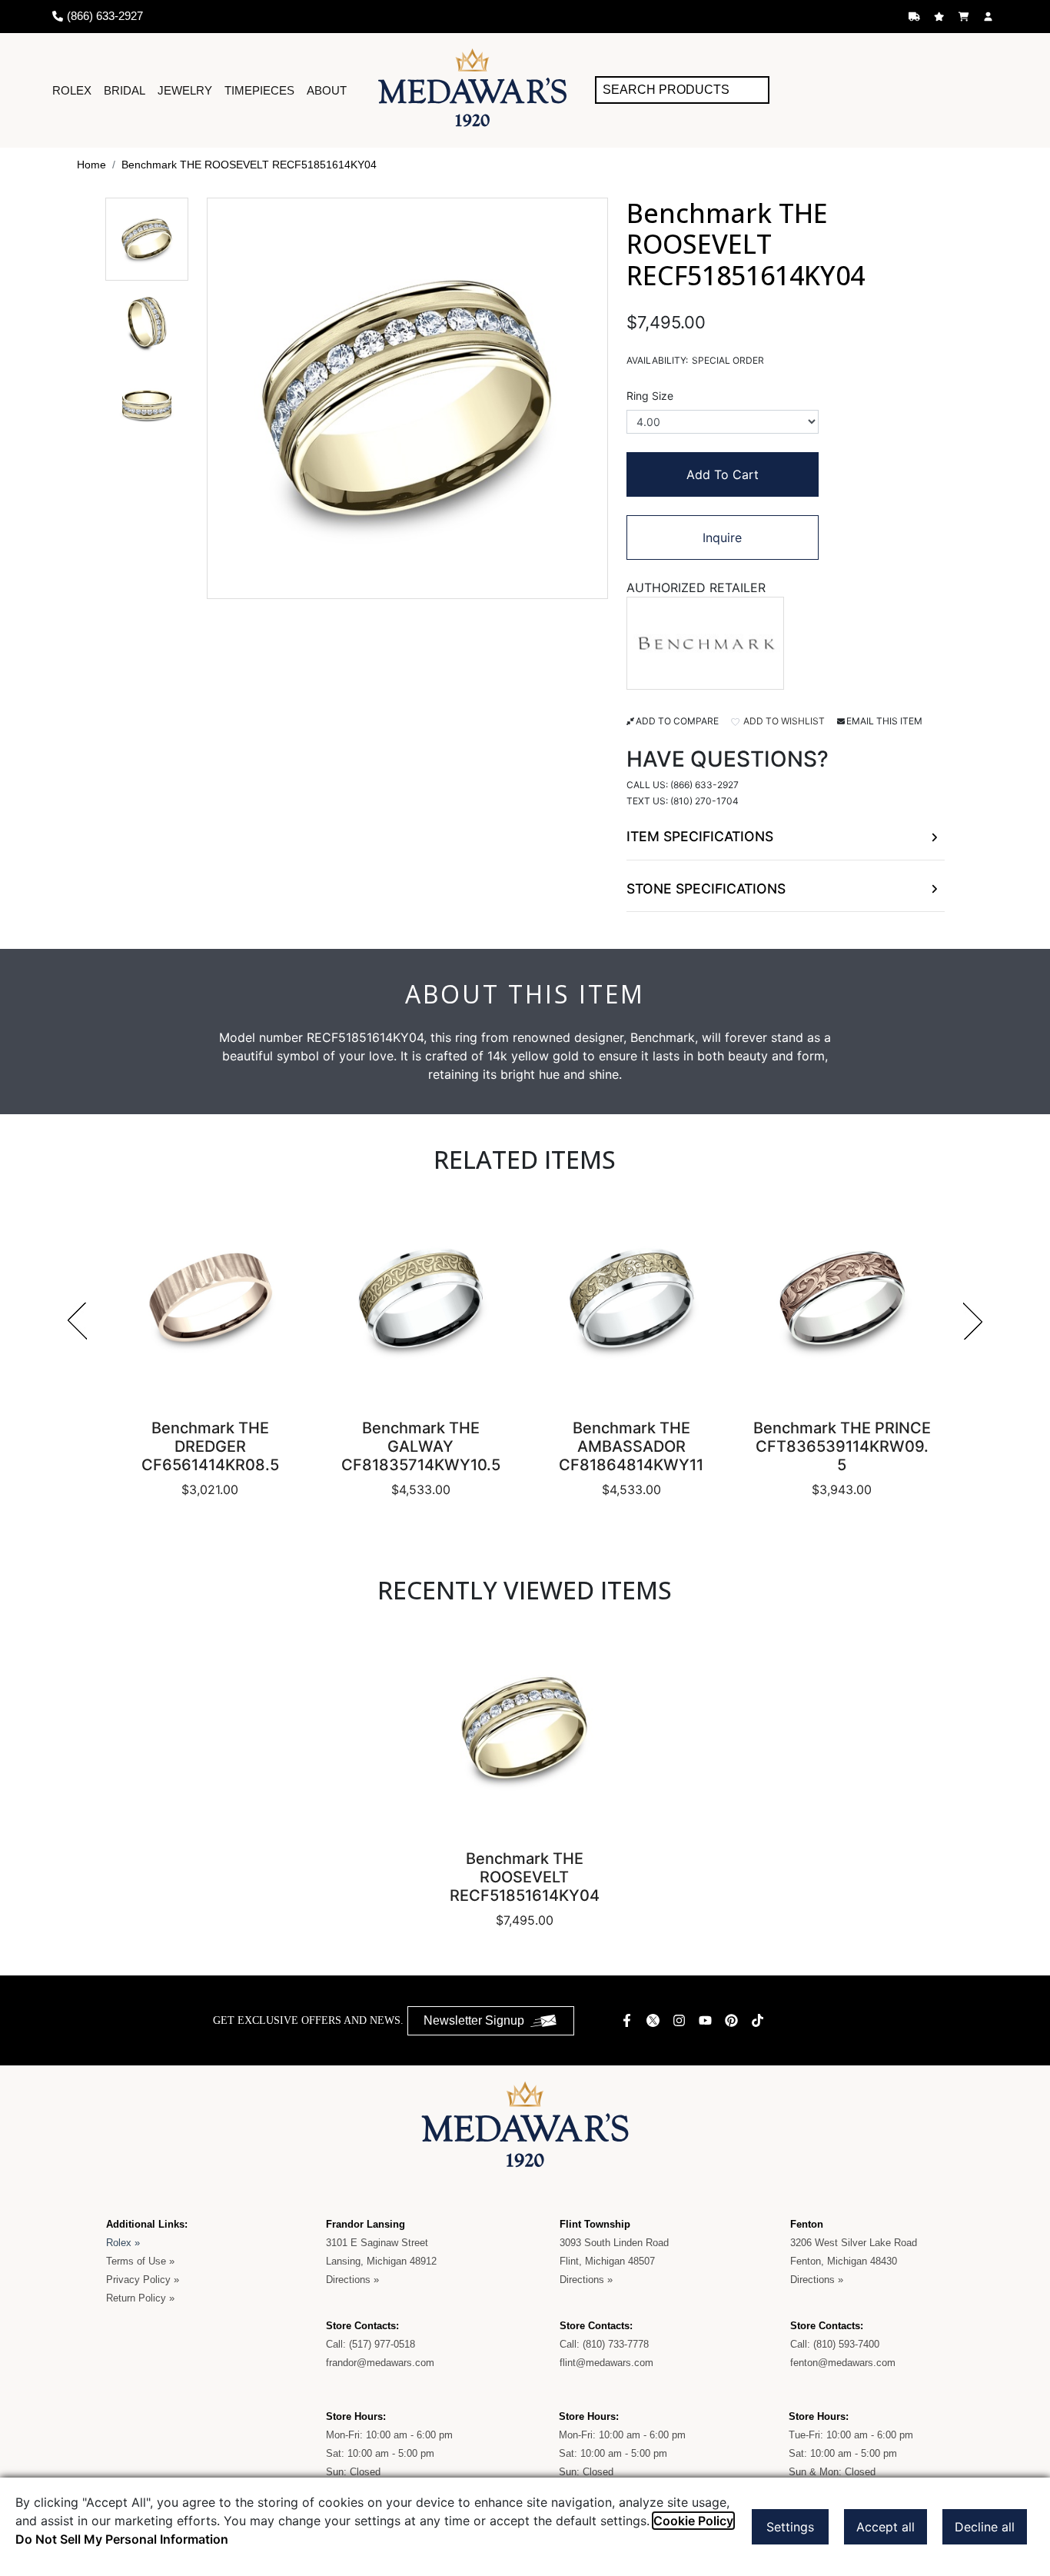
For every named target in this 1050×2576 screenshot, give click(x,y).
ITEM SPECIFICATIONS (700, 836)
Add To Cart (723, 474)
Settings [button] (790, 2527)
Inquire (722, 537)
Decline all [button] (985, 2527)
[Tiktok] (759, 2020)
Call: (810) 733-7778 (604, 2344)
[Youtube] (707, 2020)
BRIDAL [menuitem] (125, 90)
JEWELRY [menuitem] (185, 90)
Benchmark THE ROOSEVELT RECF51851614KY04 (249, 165)
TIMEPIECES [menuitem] (259, 90)
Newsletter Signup (474, 2020)
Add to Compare (677, 721)
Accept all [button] (886, 2527)
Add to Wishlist (783, 721)
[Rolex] (940, 90)
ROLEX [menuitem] (72, 90)
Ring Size (650, 396)
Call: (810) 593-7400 (835, 2344)
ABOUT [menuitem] (327, 90)
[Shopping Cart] (965, 17)
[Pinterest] (733, 2020)
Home (91, 165)
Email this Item (884, 721)
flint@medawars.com (606, 2363)
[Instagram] (681, 2020)
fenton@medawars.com (843, 2363)
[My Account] (990, 17)
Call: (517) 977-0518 (370, 2344)
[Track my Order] (916, 17)
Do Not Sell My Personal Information (122, 2539)
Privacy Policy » (143, 2280)
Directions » (352, 2280)
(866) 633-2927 (704, 785)
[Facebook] (629, 2020)
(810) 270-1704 (704, 801)
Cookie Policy (693, 2521)
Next (973, 1321)
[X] (655, 2020)
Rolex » (123, 2243)
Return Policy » (140, 2298)
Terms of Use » (140, 2261)
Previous (77, 1321)
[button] (147, 239)
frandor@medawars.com (380, 2363)
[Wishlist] (941, 17)
